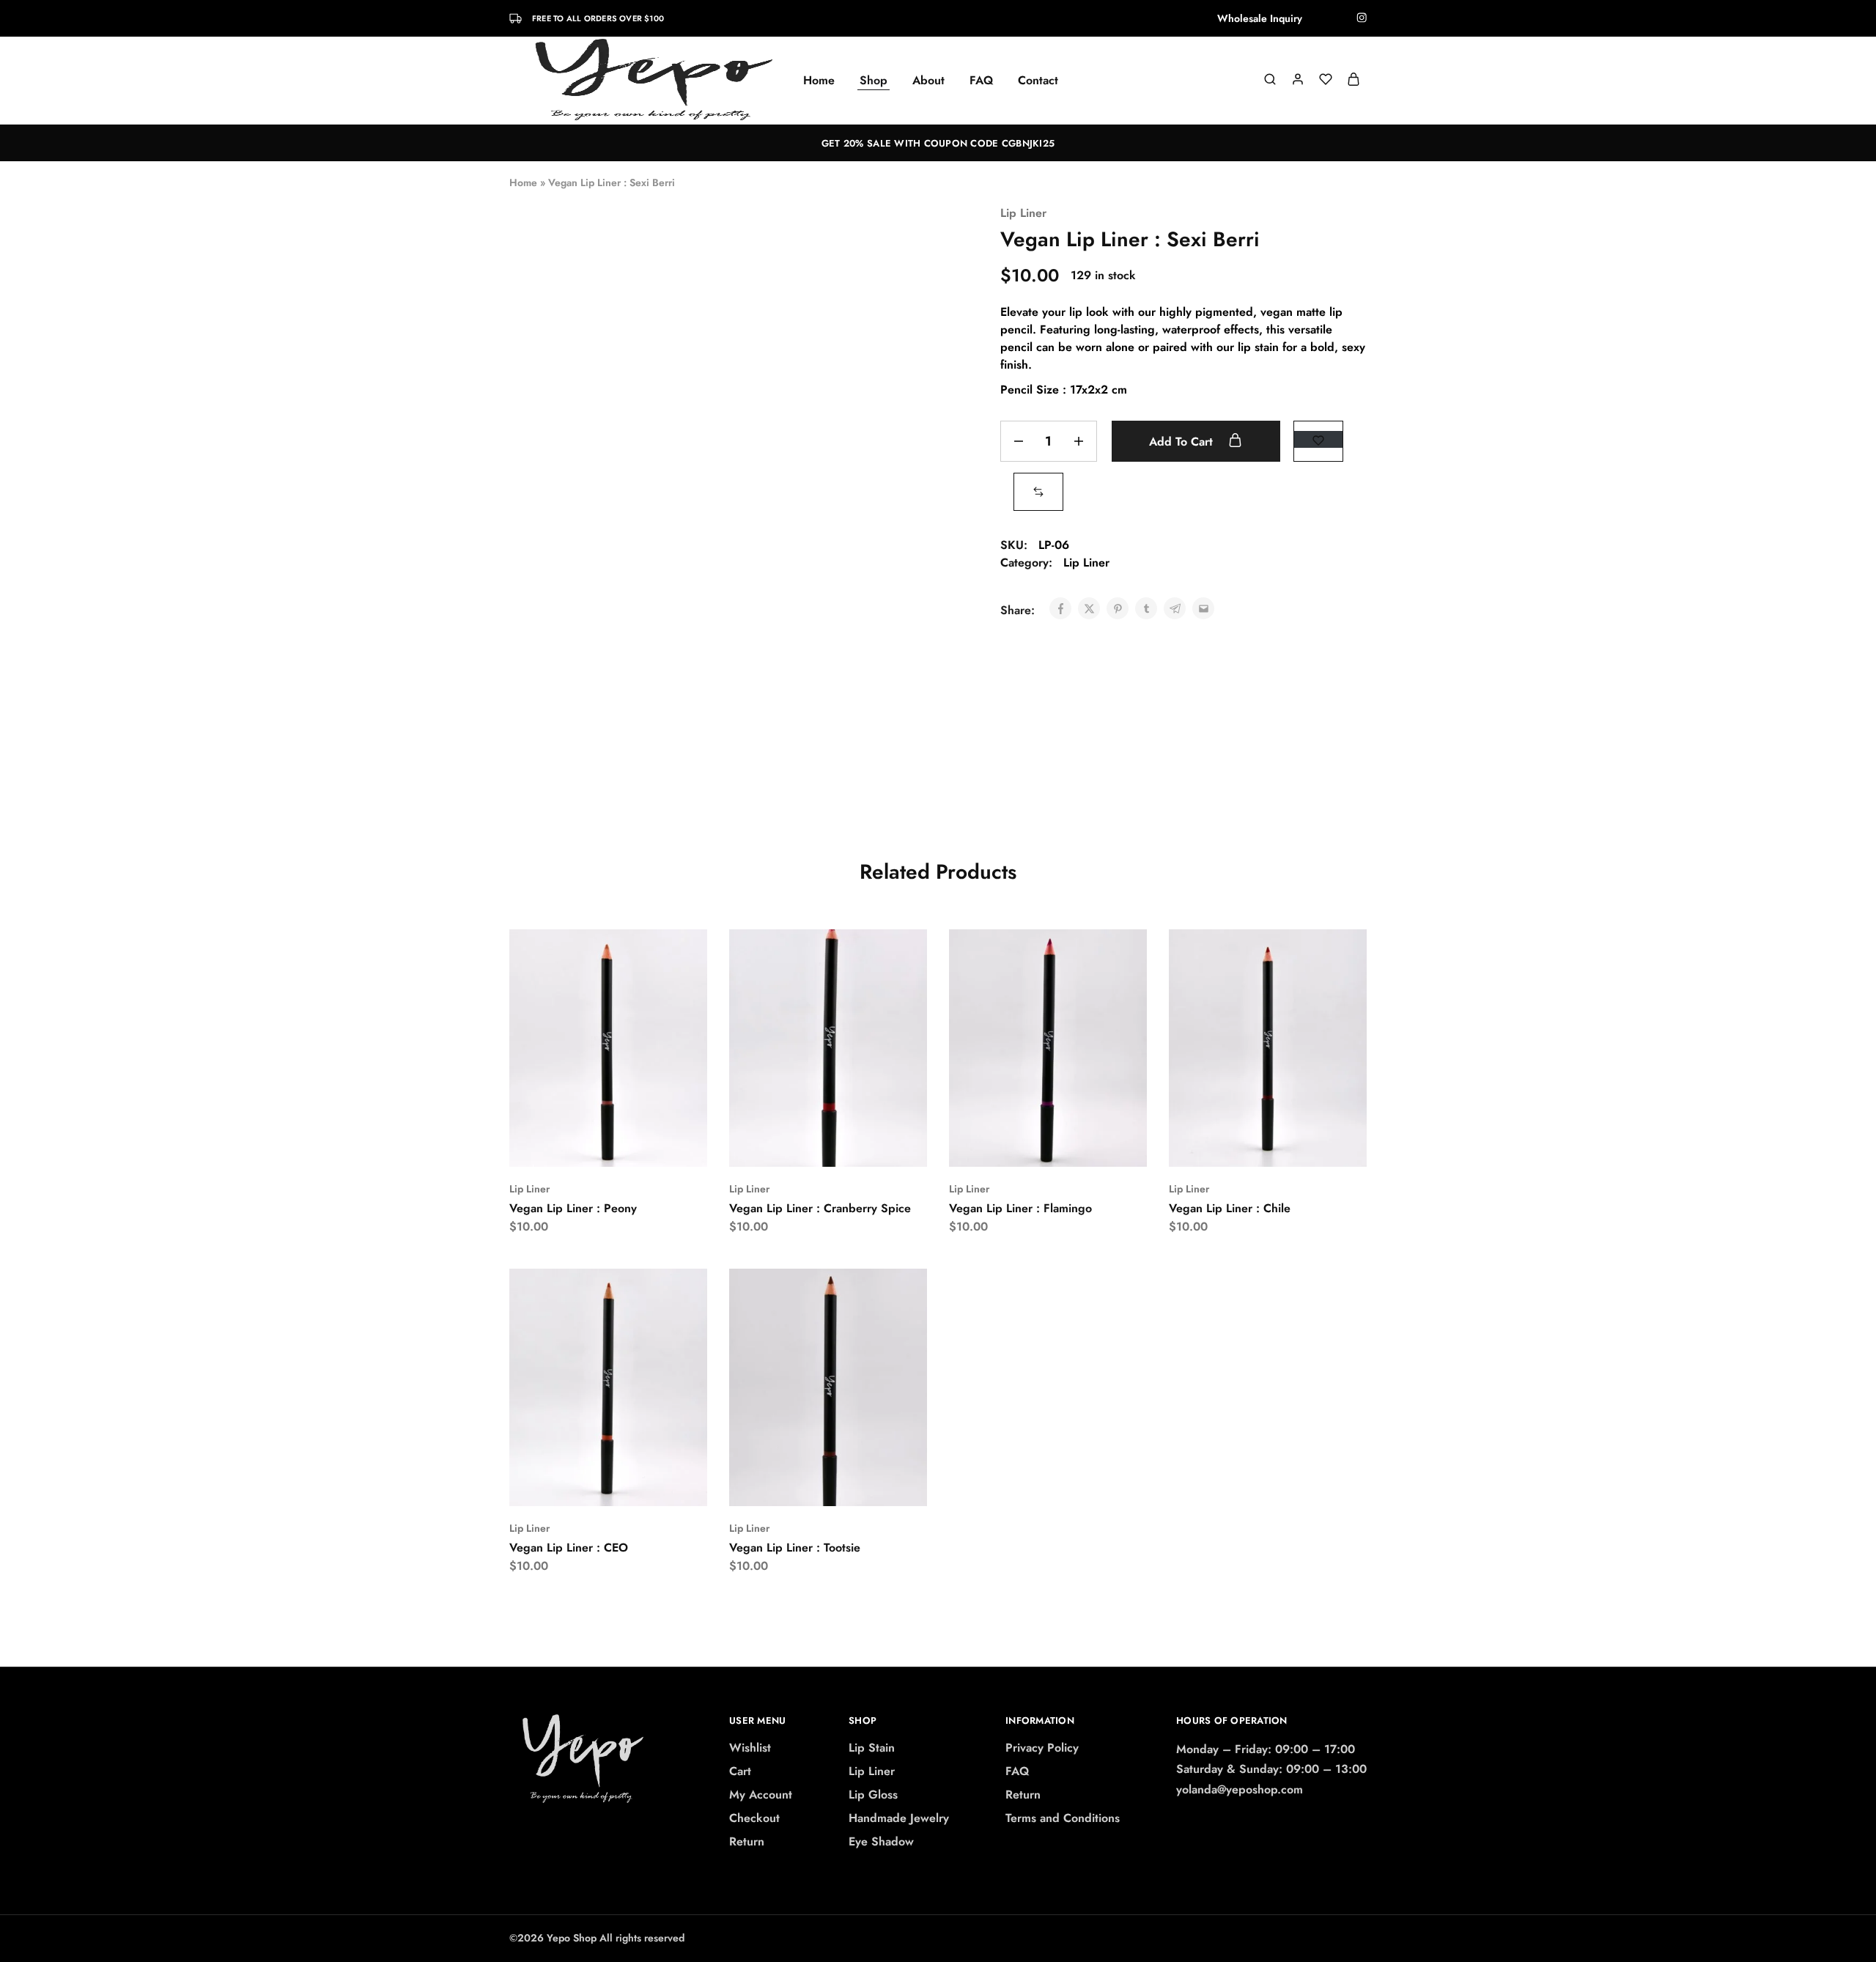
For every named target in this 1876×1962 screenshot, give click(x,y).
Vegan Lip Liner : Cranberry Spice (820, 1208)
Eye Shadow (881, 1841)
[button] (1038, 491)
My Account (761, 1795)
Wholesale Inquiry (1260, 18)
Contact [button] (1038, 81)
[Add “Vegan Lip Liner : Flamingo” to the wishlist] (1085, 1145)
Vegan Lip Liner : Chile (1230, 1208)
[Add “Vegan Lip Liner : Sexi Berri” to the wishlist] (1318, 439)
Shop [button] (874, 81)
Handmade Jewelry (899, 1818)
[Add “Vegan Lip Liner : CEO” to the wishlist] (645, 1484)
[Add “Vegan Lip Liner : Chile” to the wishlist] (1305, 1145)
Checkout (754, 1818)
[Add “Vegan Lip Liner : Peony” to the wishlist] (645, 1145)
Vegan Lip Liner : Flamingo (1020, 1208)
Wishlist (750, 1748)
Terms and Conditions (1063, 1818)
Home (819, 81)
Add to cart (1183, 442)
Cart (740, 1771)
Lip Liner (1023, 213)
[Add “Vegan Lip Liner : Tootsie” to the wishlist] (865, 1484)
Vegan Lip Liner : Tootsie (795, 1548)
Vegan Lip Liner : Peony (573, 1208)
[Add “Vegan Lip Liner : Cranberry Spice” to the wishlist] (865, 1145)
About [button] (928, 81)
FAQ (981, 81)
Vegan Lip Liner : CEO (569, 1548)
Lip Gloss (873, 1795)
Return (747, 1841)
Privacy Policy (1042, 1748)
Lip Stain (872, 1748)
